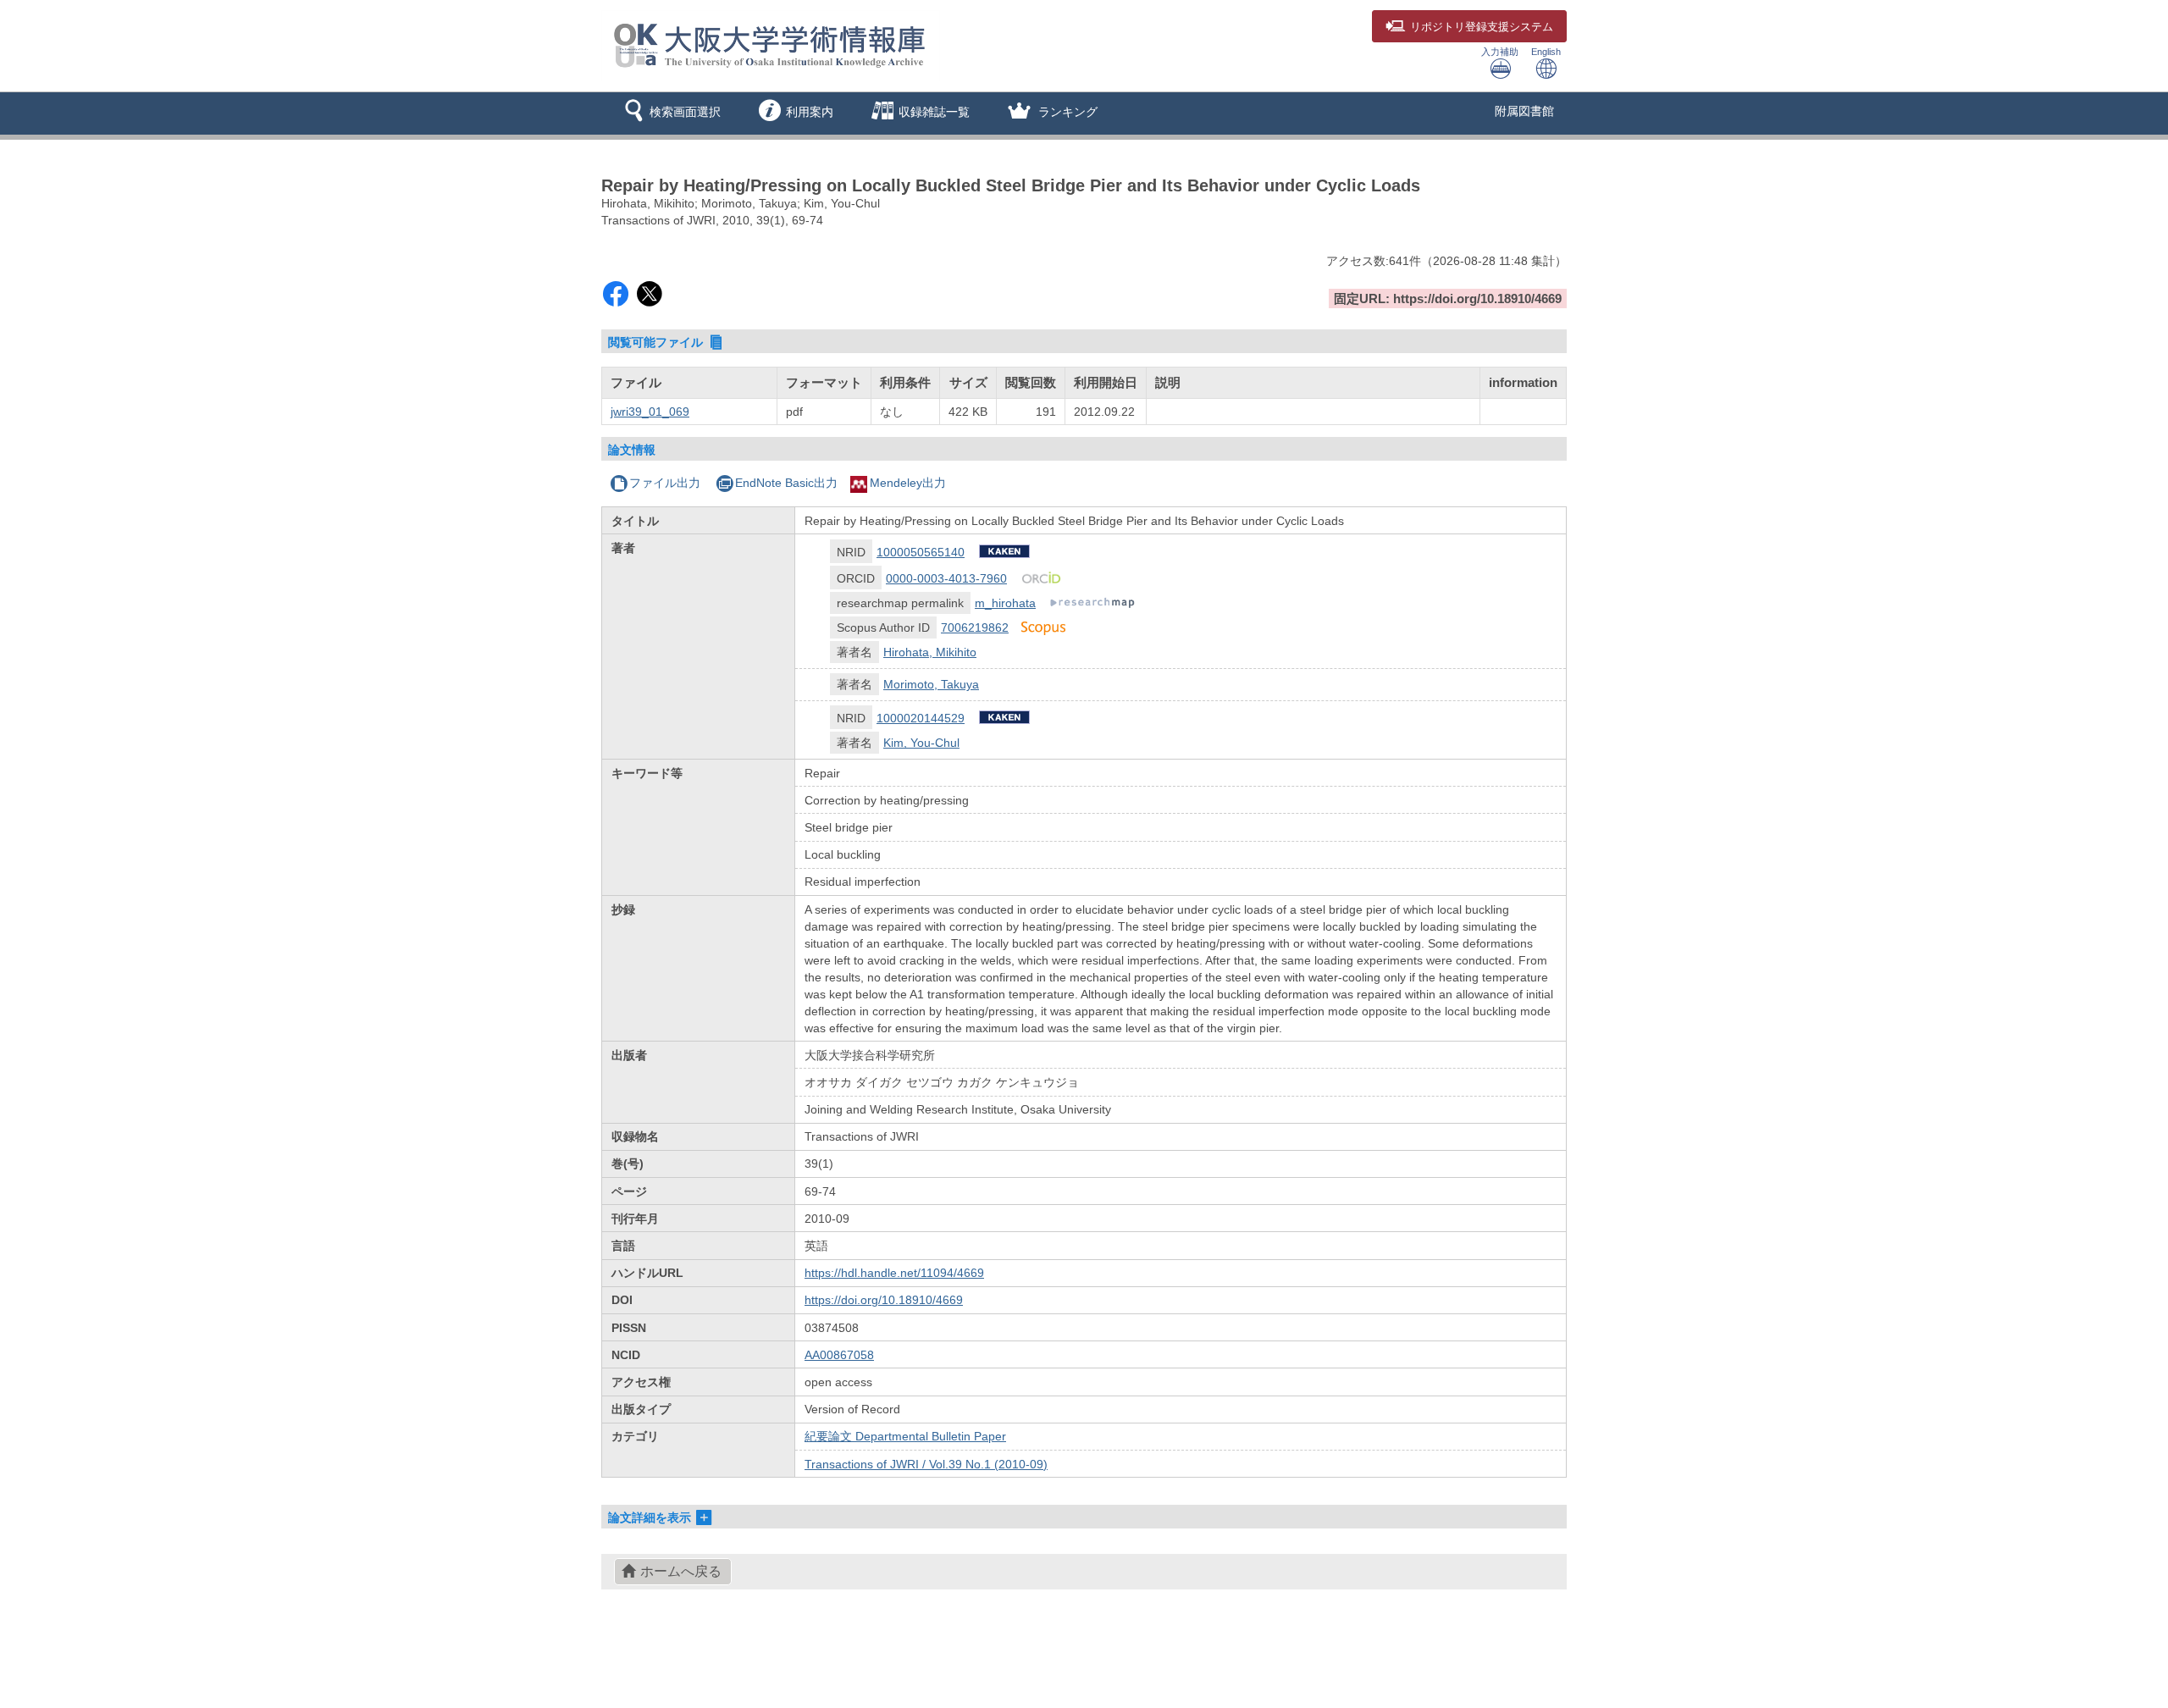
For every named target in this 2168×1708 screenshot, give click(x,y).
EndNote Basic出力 (786, 483)
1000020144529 (921, 718)
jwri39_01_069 (650, 412)
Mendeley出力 (908, 483)
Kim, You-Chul (921, 743)
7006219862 (975, 627)
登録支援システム (1482, 27)
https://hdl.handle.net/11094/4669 (894, 1273)
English (1546, 52)
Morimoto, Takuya (931, 684)
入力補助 (1500, 52)
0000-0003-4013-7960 (946, 578)
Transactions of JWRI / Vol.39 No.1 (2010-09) (926, 1464)
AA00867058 (839, 1355)
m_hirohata (1005, 603)
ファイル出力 (665, 483)
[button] (669, 113)
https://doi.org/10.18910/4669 (884, 1300)
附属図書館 (1524, 111)
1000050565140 (921, 552)
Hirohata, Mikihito (930, 652)
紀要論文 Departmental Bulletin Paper (905, 1436)
